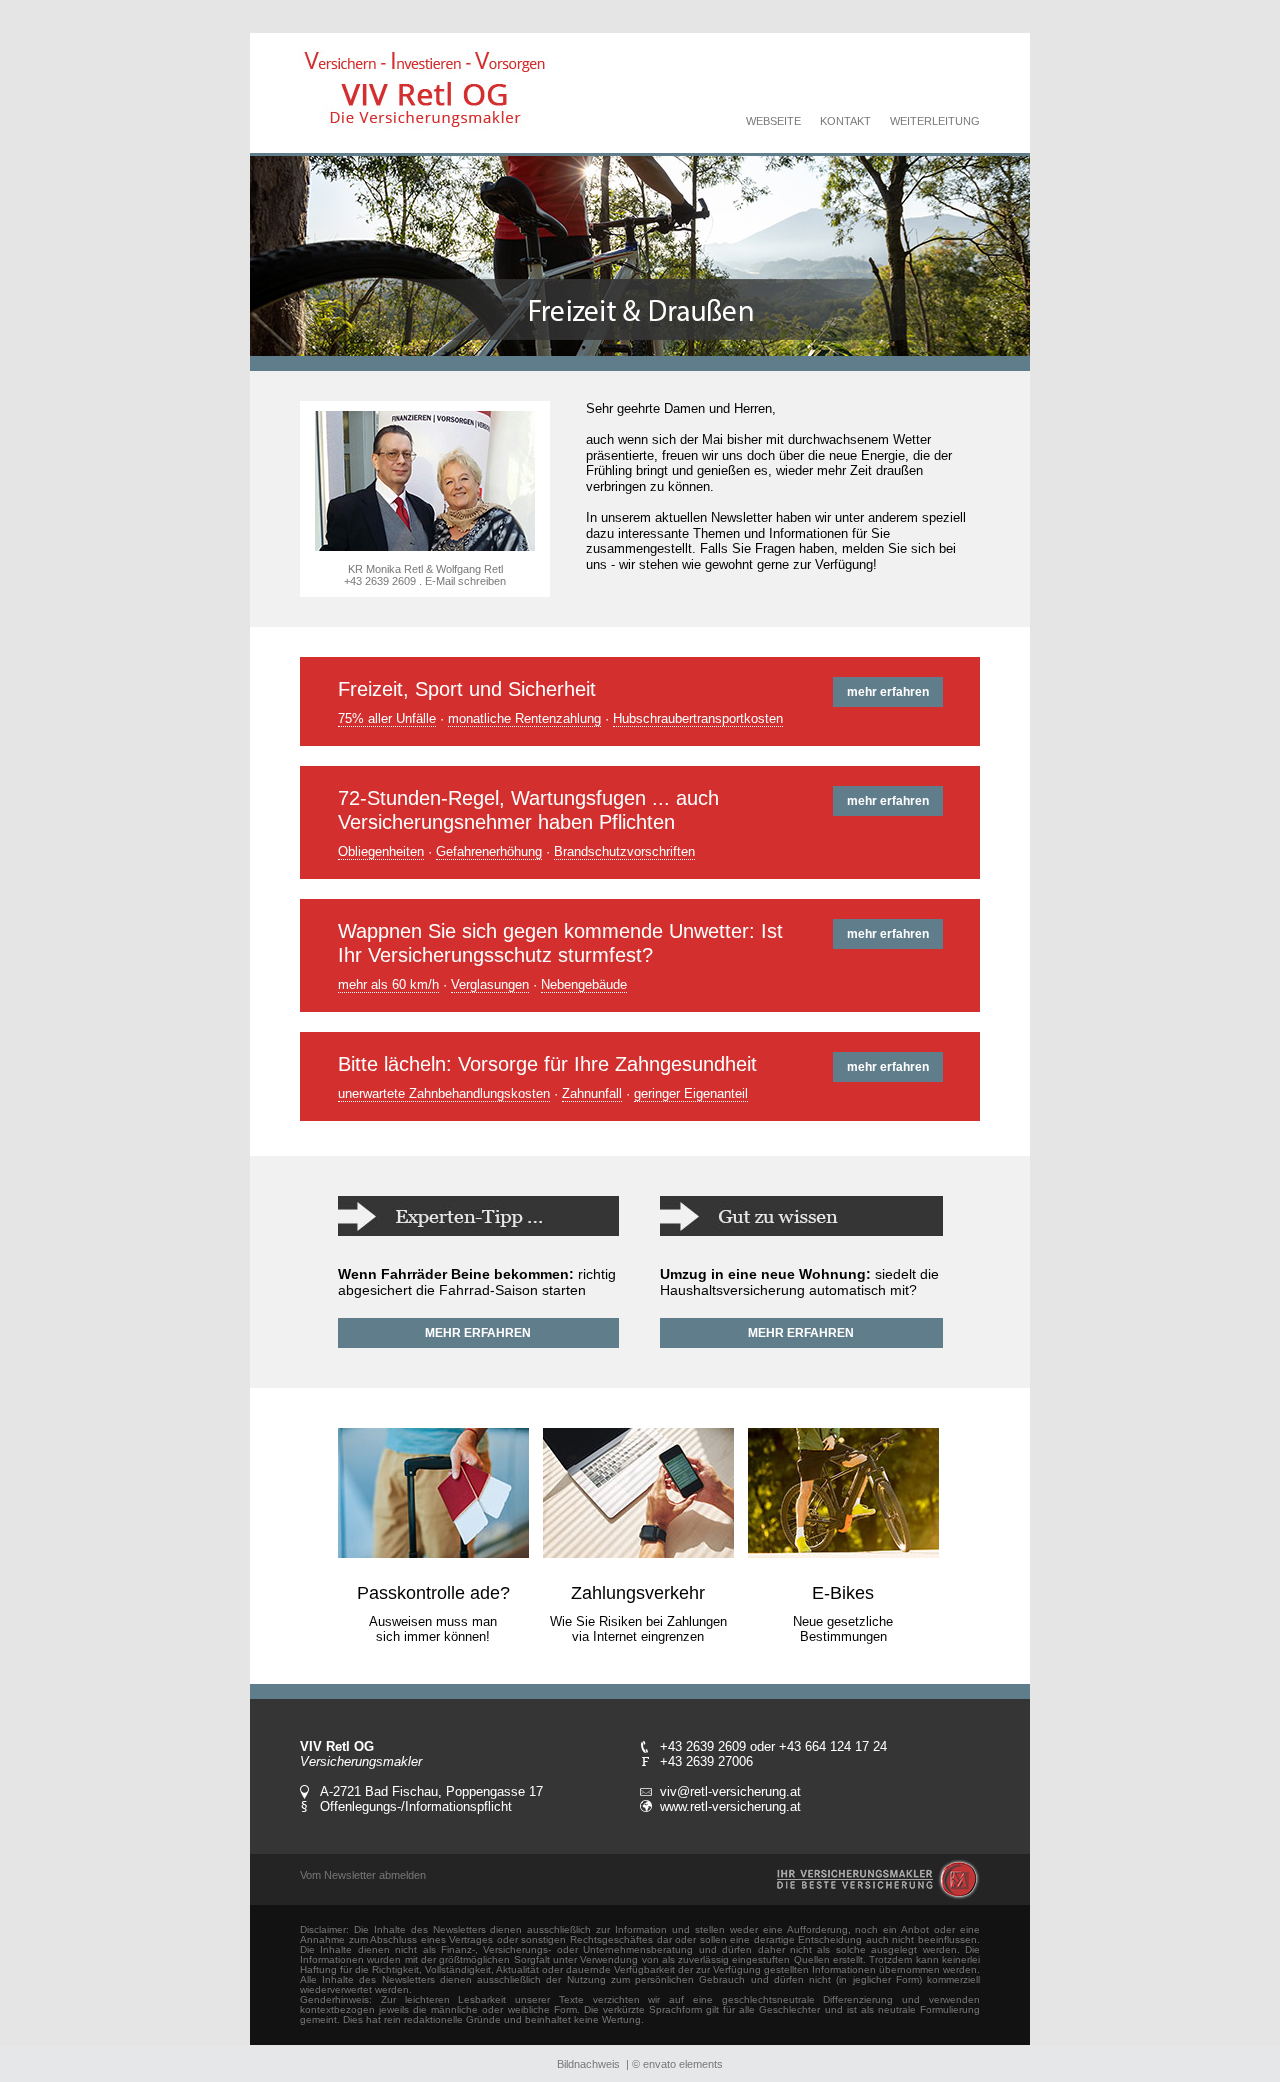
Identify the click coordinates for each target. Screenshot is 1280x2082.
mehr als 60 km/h (388, 984)
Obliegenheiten (381, 851)
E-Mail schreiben (465, 581)
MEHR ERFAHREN (478, 1333)
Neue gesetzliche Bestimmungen (843, 1629)
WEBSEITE (773, 121)
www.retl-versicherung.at (730, 1806)
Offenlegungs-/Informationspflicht (416, 1806)
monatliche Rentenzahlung (524, 718)
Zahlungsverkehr (638, 1593)
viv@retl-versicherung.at (730, 1791)
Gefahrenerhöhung (489, 851)
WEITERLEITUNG (935, 121)
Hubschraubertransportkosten (698, 718)
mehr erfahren (888, 692)
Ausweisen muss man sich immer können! (433, 1629)
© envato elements (677, 2064)
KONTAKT (845, 121)
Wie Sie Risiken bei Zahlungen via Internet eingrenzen (638, 1629)
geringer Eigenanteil (691, 1093)
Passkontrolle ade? (433, 1593)
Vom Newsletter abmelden (363, 1875)
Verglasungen (490, 984)
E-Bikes (843, 1593)
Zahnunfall (592, 1093)
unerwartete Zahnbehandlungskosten (444, 1093)
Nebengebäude (584, 984)
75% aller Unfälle (387, 718)
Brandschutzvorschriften (624, 851)
